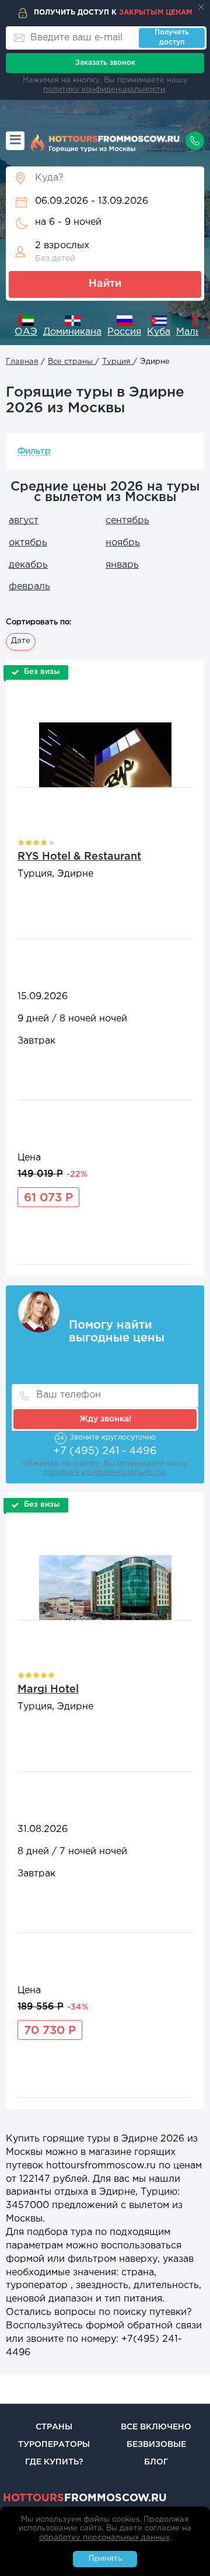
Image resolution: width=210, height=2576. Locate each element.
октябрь (28, 543)
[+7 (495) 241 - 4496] (195, 141)
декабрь (28, 565)
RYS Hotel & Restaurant (79, 857)
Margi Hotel (48, 1689)
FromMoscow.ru (85, 2498)
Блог (156, 2462)
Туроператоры (54, 2445)
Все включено (156, 2427)
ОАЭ (22, 332)
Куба (155, 332)
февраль (29, 587)
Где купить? (54, 2462)
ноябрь (123, 543)
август (24, 521)
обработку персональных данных (104, 2538)
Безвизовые (156, 2445)
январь (122, 565)
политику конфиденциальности (104, 90)
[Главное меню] (15, 141)
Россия (120, 332)
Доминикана (68, 332)
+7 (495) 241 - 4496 (105, 1451)
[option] (22, 327)
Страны (54, 2427)
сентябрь (127, 521)
